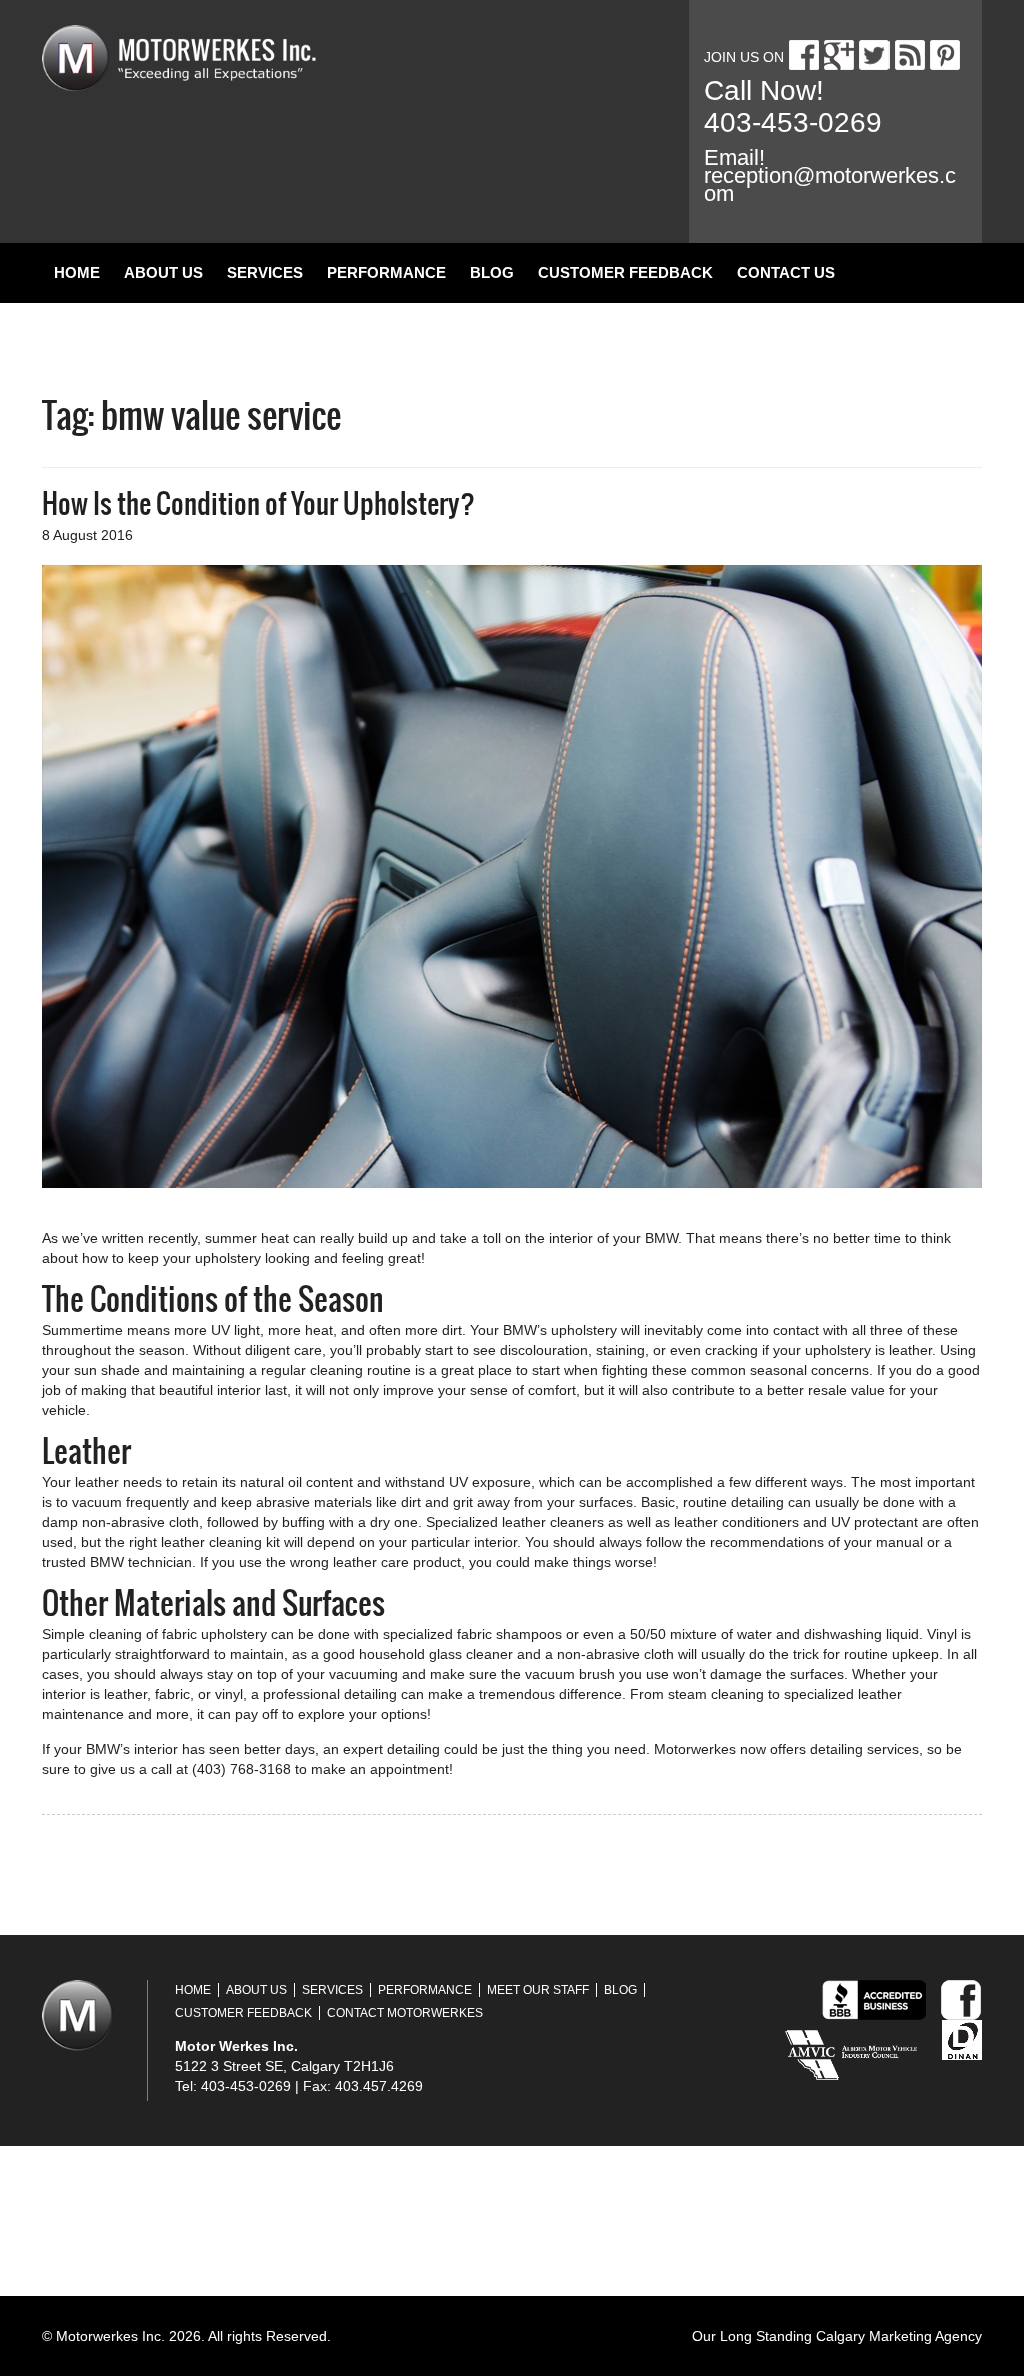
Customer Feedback (625, 272)
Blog (492, 272)
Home (77, 272)
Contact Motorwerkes (405, 2013)
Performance (386, 272)
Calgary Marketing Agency (899, 2336)
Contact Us (786, 272)
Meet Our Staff (538, 1990)
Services (265, 272)
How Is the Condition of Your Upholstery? (258, 503)
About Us (163, 272)
